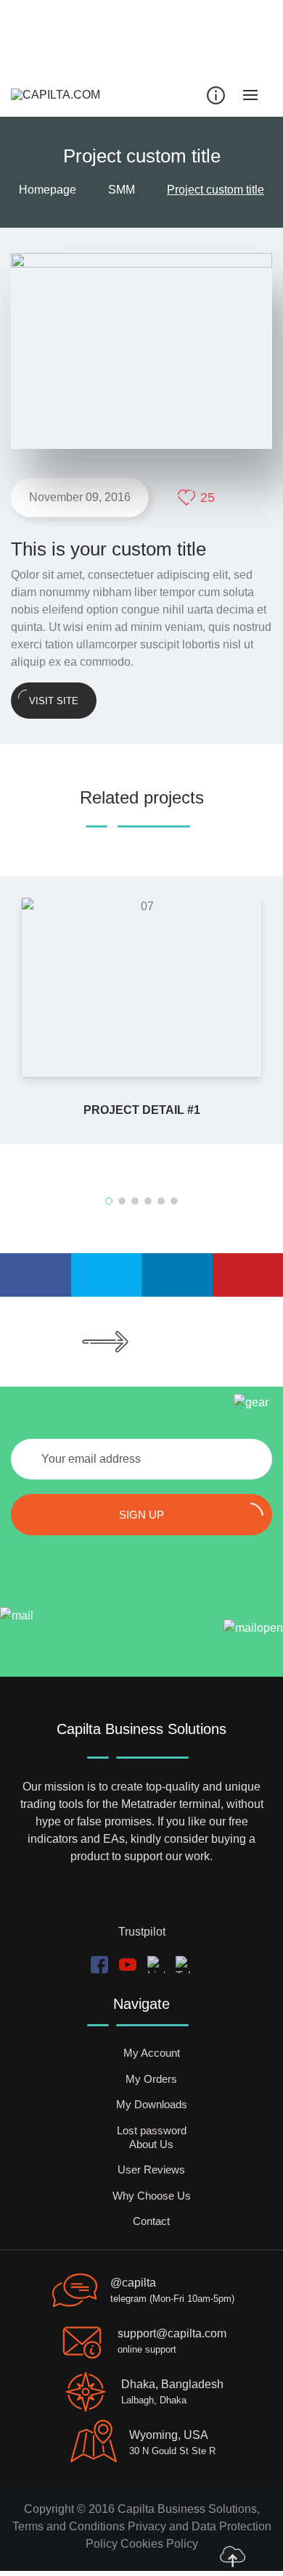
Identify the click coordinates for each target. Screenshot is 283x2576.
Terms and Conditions (69, 2526)
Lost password (152, 2130)
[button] (109, 1201)
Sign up (141, 1515)
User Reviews (151, 2170)
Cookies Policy (159, 2544)
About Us (151, 2144)
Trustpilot (142, 1932)
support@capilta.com (172, 2333)
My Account (152, 2053)
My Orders (151, 2079)
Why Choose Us (152, 2196)
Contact (151, 2221)
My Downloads (152, 2104)
